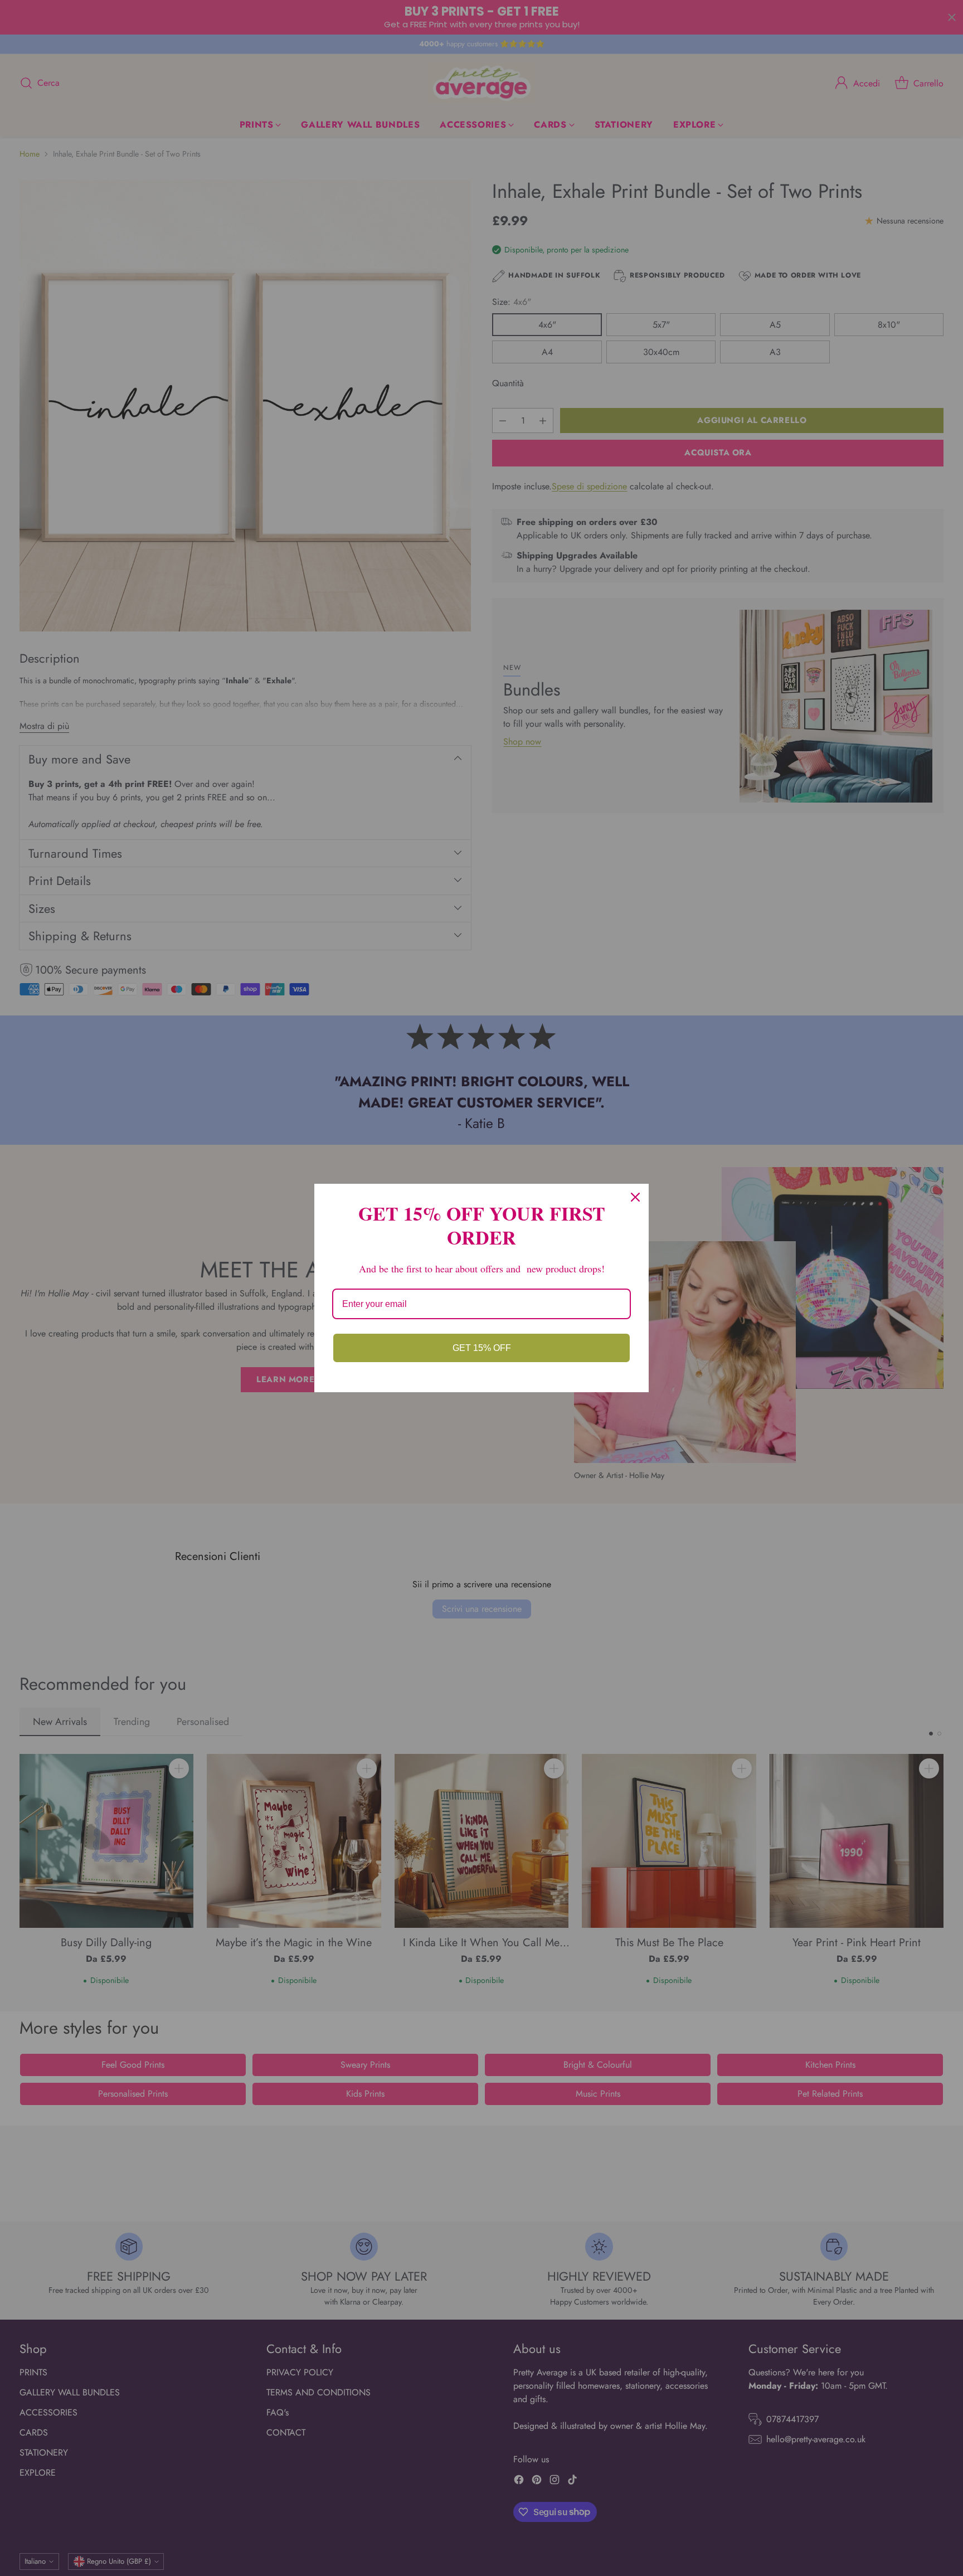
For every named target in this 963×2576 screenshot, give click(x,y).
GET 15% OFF (482, 1348)
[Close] (635, 1197)
